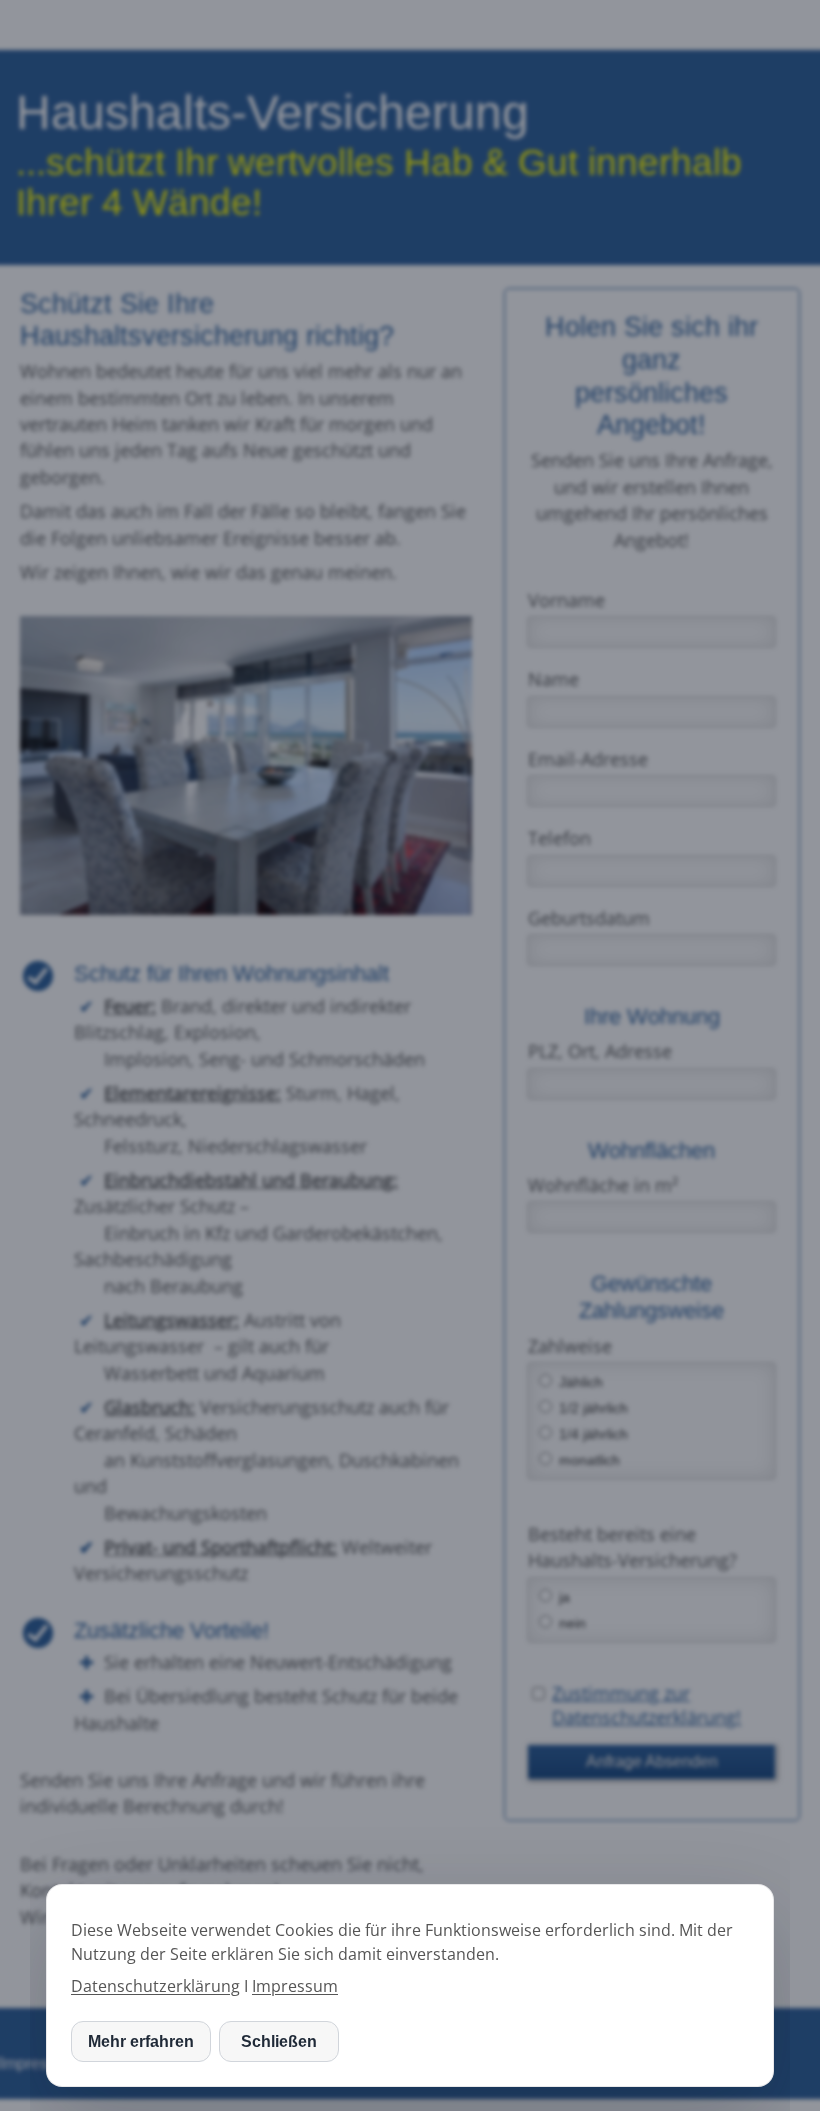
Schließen (279, 2041)
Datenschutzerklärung (155, 1986)
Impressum (295, 1986)
